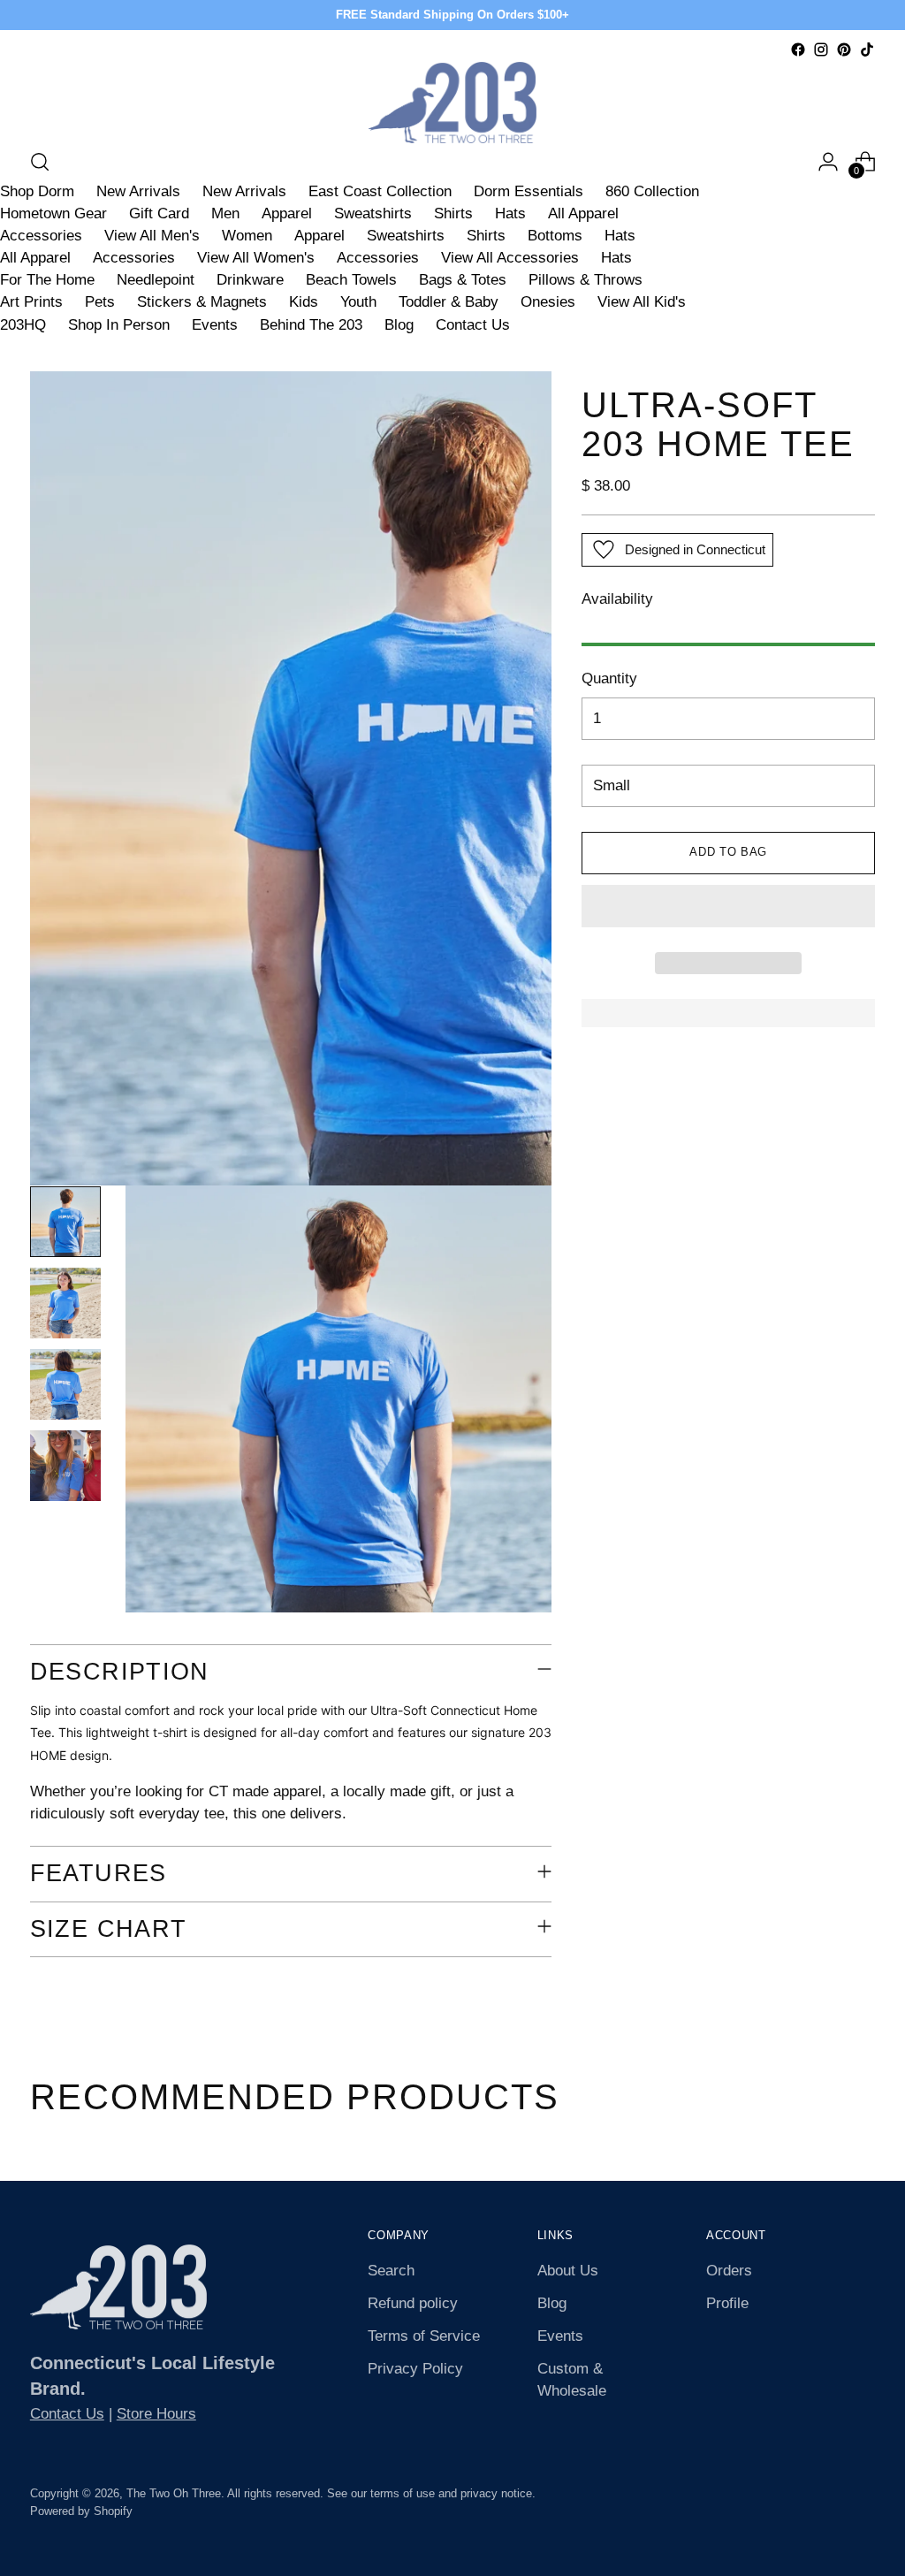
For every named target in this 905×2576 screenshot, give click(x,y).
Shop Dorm (37, 191)
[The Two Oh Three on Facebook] (798, 50)
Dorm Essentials (529, 191)
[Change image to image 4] (65, 1466)
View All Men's (152, 236)
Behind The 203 (311, 325)
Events (215, 325)
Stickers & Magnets (202, 302)
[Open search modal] (40, 162)
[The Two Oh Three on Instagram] (821, 50)
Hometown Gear (53, 213)
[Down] (65, 1599)
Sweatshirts (373, 213)
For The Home (47, 280)
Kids (304, 302)
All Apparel (583, 213)
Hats (510, 213)
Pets (100, 302)
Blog (399, 325)
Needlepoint (156, 280)
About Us (568, 2271)
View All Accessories (510, 258)
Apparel (287, 213)
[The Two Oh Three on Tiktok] (867, 50)
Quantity (609, 678)
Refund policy (413, 2303)
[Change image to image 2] (65, 1303)
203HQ (23, 325)
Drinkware (250, 280)
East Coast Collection (380, 191)
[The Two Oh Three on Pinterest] (844, 50)
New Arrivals (138, 191)
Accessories (41, 236)
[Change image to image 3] (65, 1384)
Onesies (548, 302)
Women (247, 236)
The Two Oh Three (174, 2493)
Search (391, 2271)
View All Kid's (642, 302)
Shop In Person (119, 325)
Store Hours (156, 2414)
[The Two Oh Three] (452, 103)
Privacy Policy (415, 2369)
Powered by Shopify (81, 2511)
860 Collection (652, 191)
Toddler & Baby (449, 302)
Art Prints (31, 302)
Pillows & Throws (586, 280)
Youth (358, 302)
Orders (729, 2271)
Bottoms (555, 236)
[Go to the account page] (828, 162)
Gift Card (159, 213)
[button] (728, 906)
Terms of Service (424, 2336)
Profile (727, 2303)
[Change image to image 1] (65, 1222)
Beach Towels (351, 280)
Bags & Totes (463, 280)
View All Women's (256, 258)
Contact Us (473, 325)
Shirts (453, 213)
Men (225, 213)
